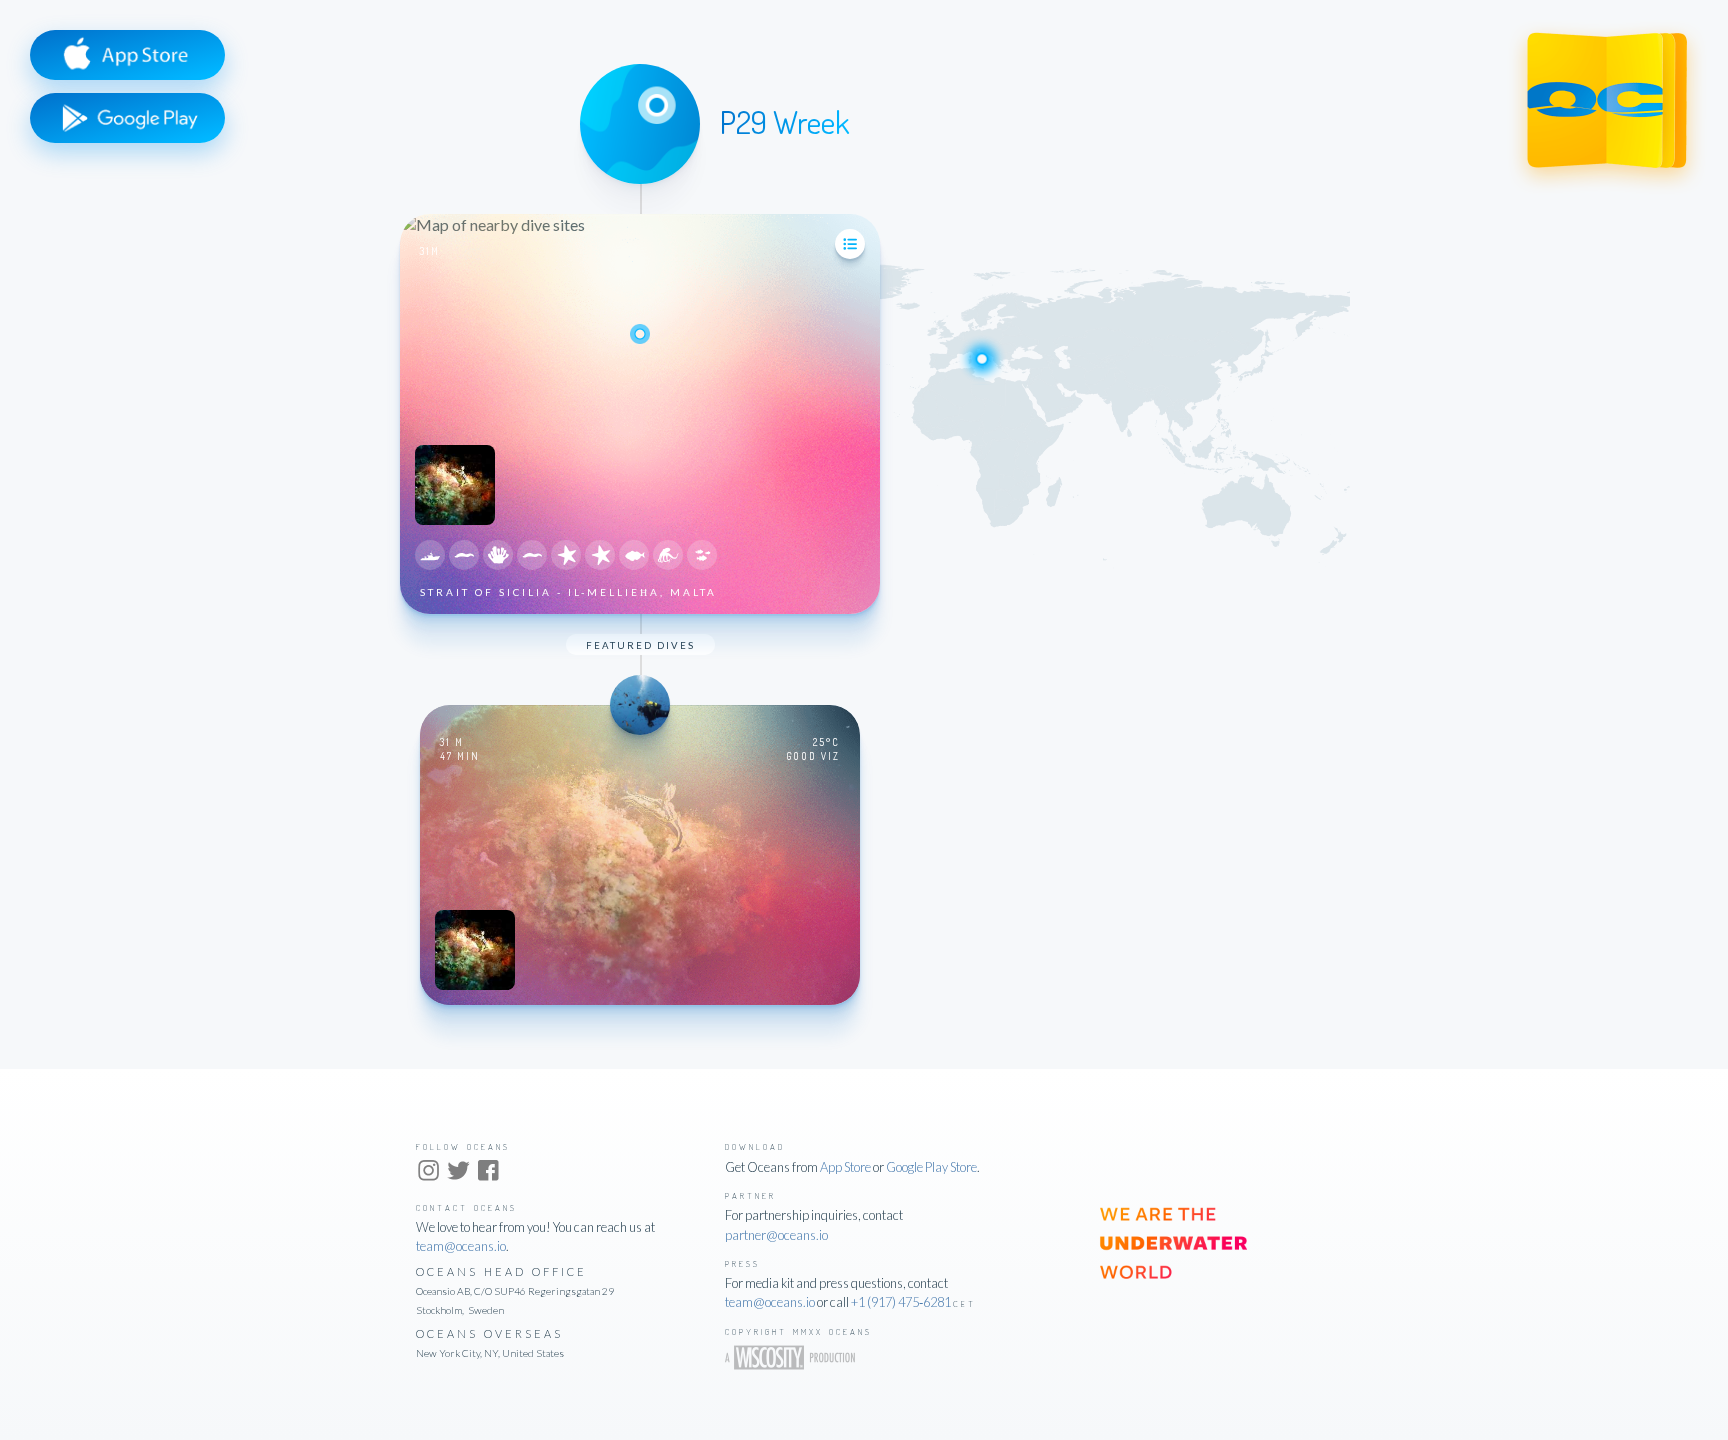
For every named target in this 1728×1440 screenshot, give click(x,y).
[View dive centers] (850, 244)
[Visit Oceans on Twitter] (458, 1173)
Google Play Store (931, 1167)
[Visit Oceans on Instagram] (428, 1173)
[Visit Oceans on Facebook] (488, 1173)
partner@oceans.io (776, 1235)
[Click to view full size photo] (462, 518)
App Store (845, 1167)
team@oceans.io (461, 1246)
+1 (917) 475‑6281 (901, 1302)
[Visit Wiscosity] (797, 1363)
